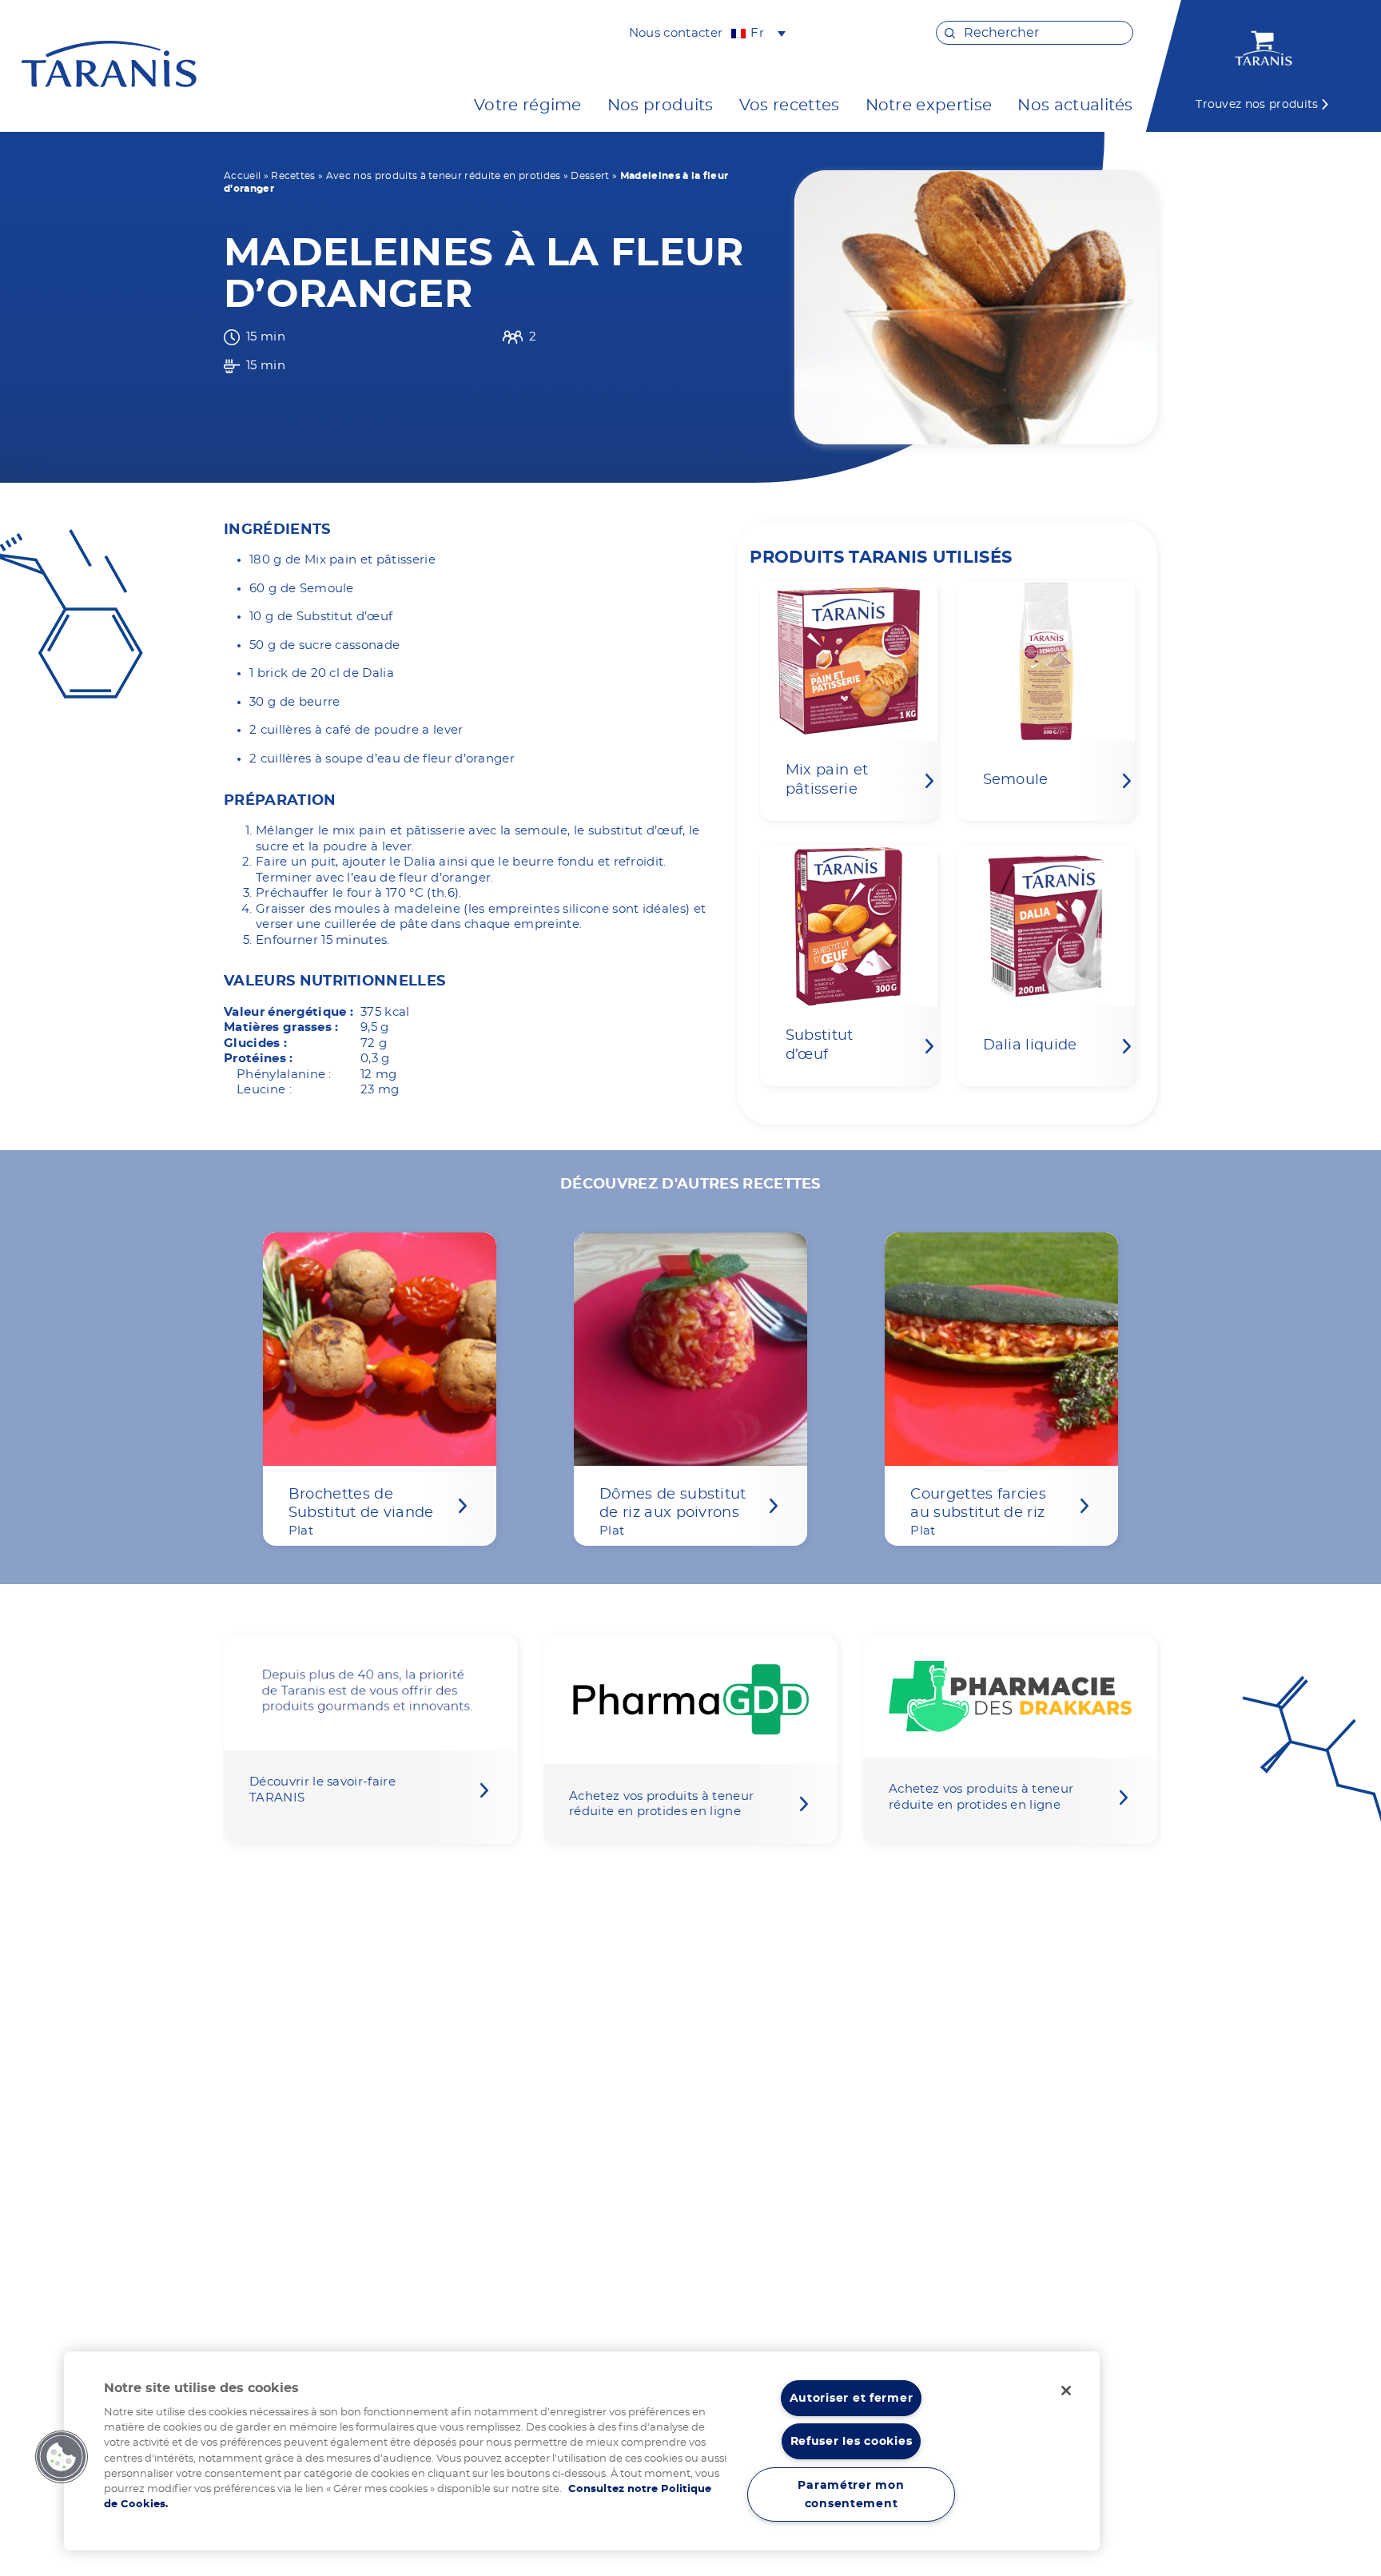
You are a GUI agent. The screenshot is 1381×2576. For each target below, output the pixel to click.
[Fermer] (1066, 2391)
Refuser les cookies (852, 2441)
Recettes (293, 176)
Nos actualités (1075, 106)
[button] (62, 2457)
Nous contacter (676, 33)
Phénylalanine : (284, 1075)
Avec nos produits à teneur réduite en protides (444, 176)
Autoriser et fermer (852, 2398)
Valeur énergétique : (289, 1012)
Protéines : (259, 1059)
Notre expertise (929, 106)
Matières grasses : (281, 1027)
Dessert (590, 176)
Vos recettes (790, 106)
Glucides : (255, 1043)
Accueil (242, 176)
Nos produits (661, 106)
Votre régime (528, 106)
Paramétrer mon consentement (851, 2494)
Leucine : (264, 1090)
